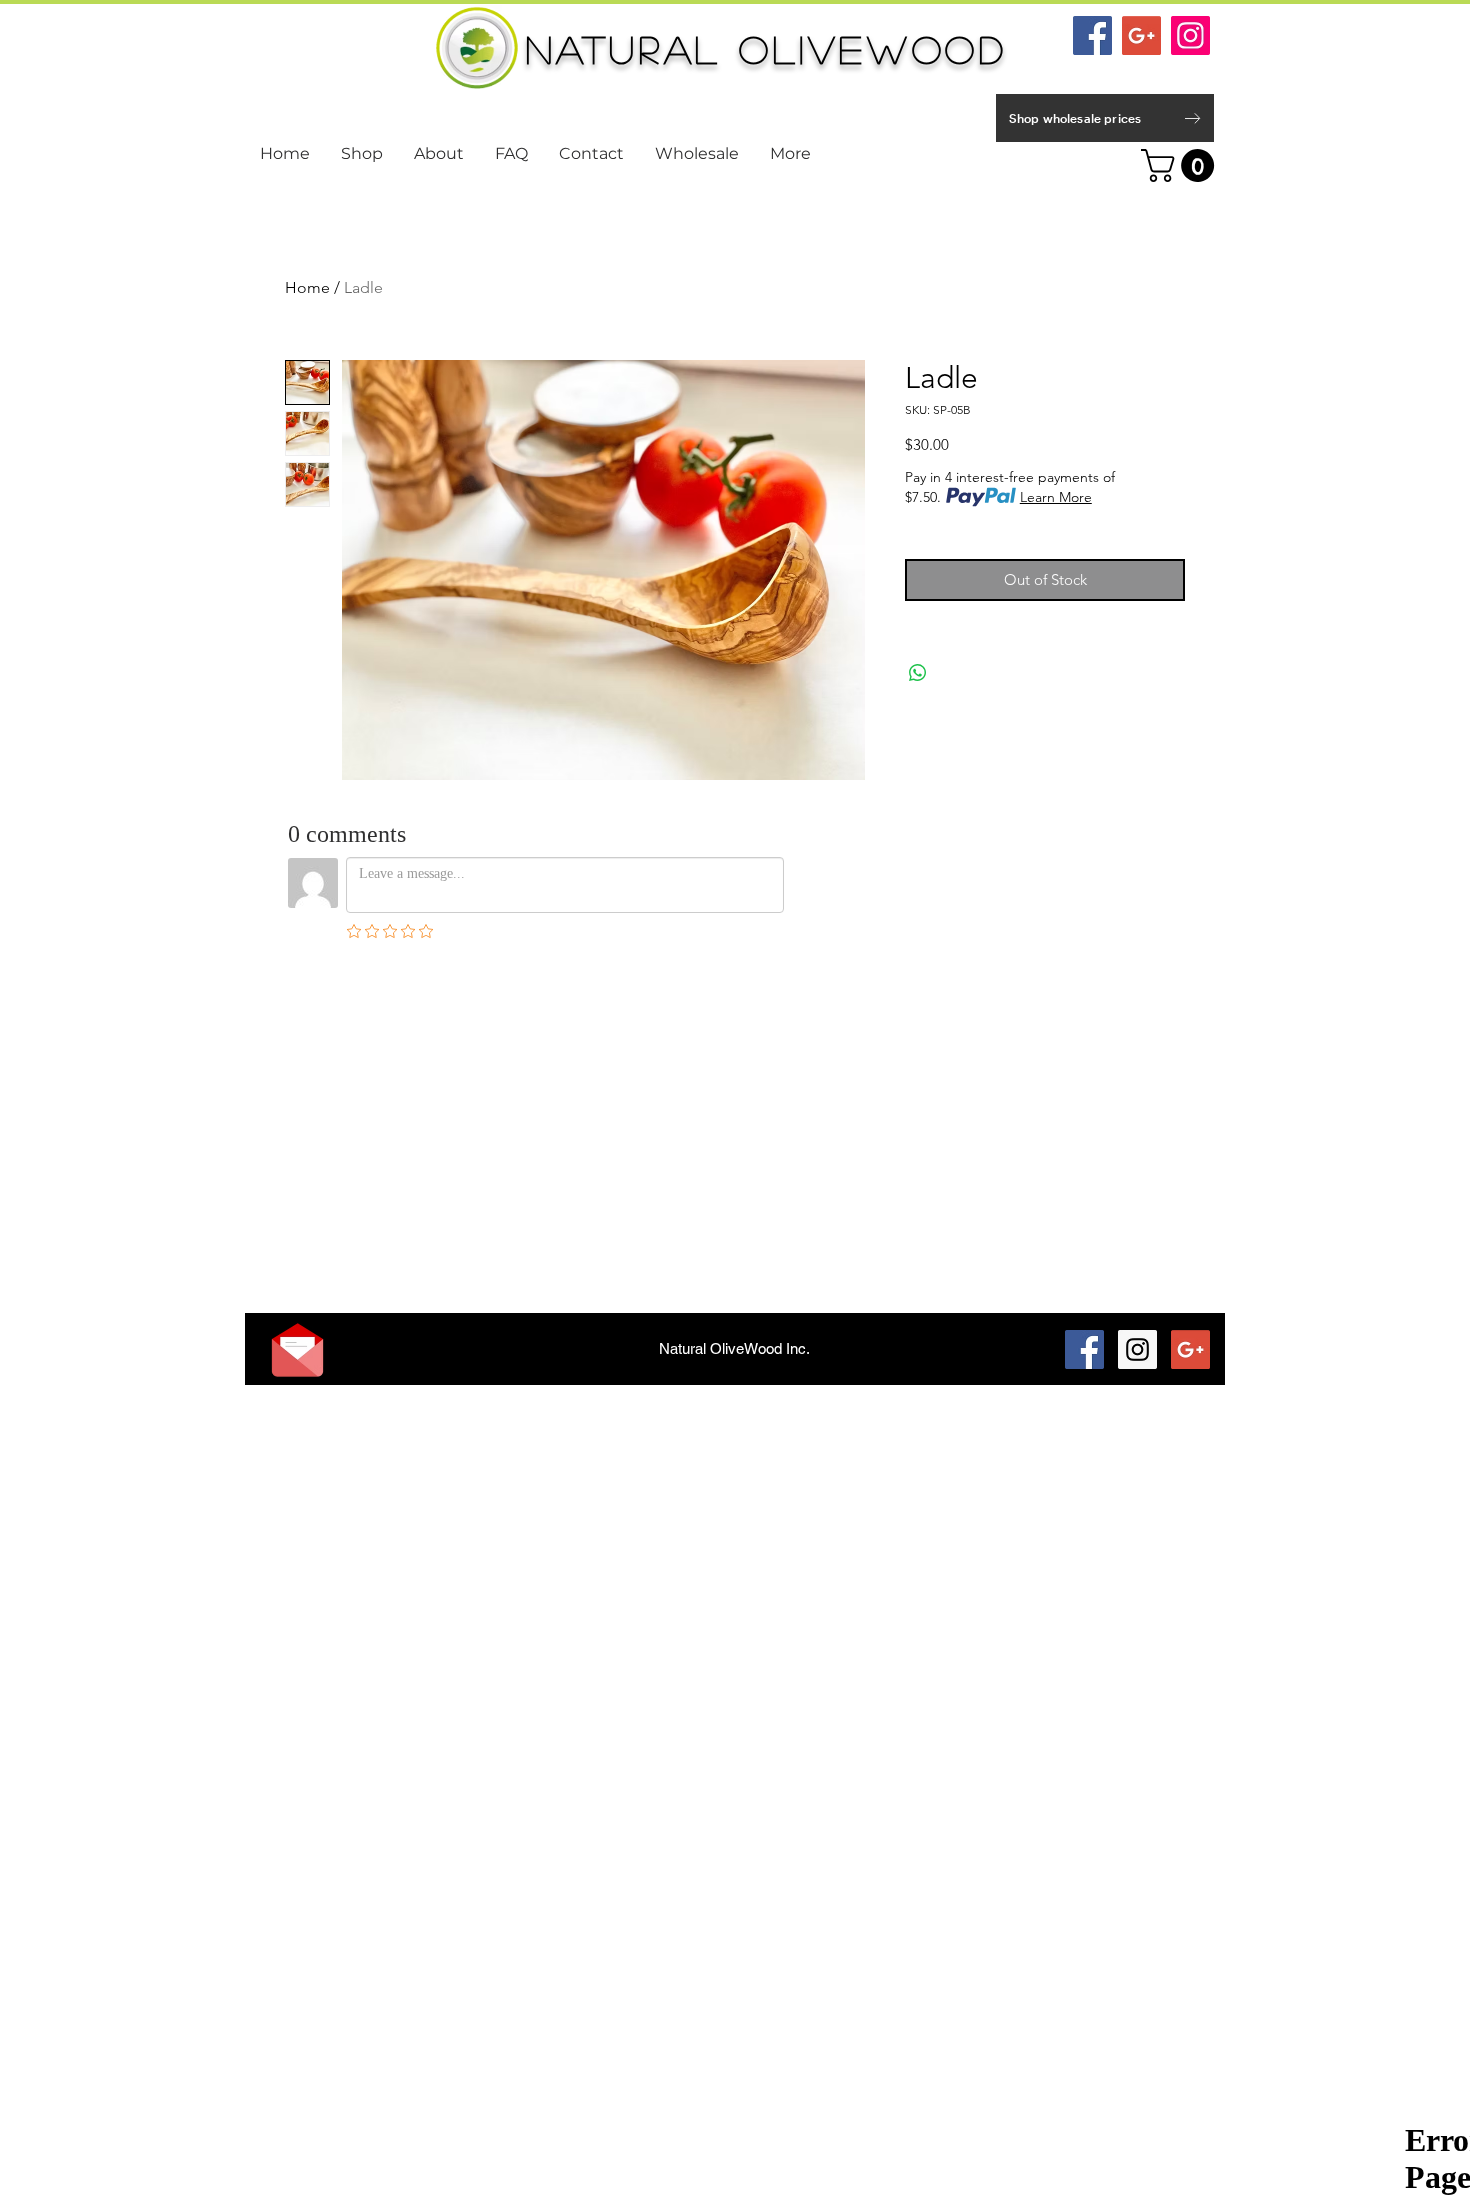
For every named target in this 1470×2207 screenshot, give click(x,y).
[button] (1181, 165)
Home (307, 287)
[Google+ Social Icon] (1141, 35)
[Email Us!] (297, 1350)
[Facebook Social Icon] (1092, 35)
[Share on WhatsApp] (918, 673)
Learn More (1056, 497)
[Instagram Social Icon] (1190, 35)
